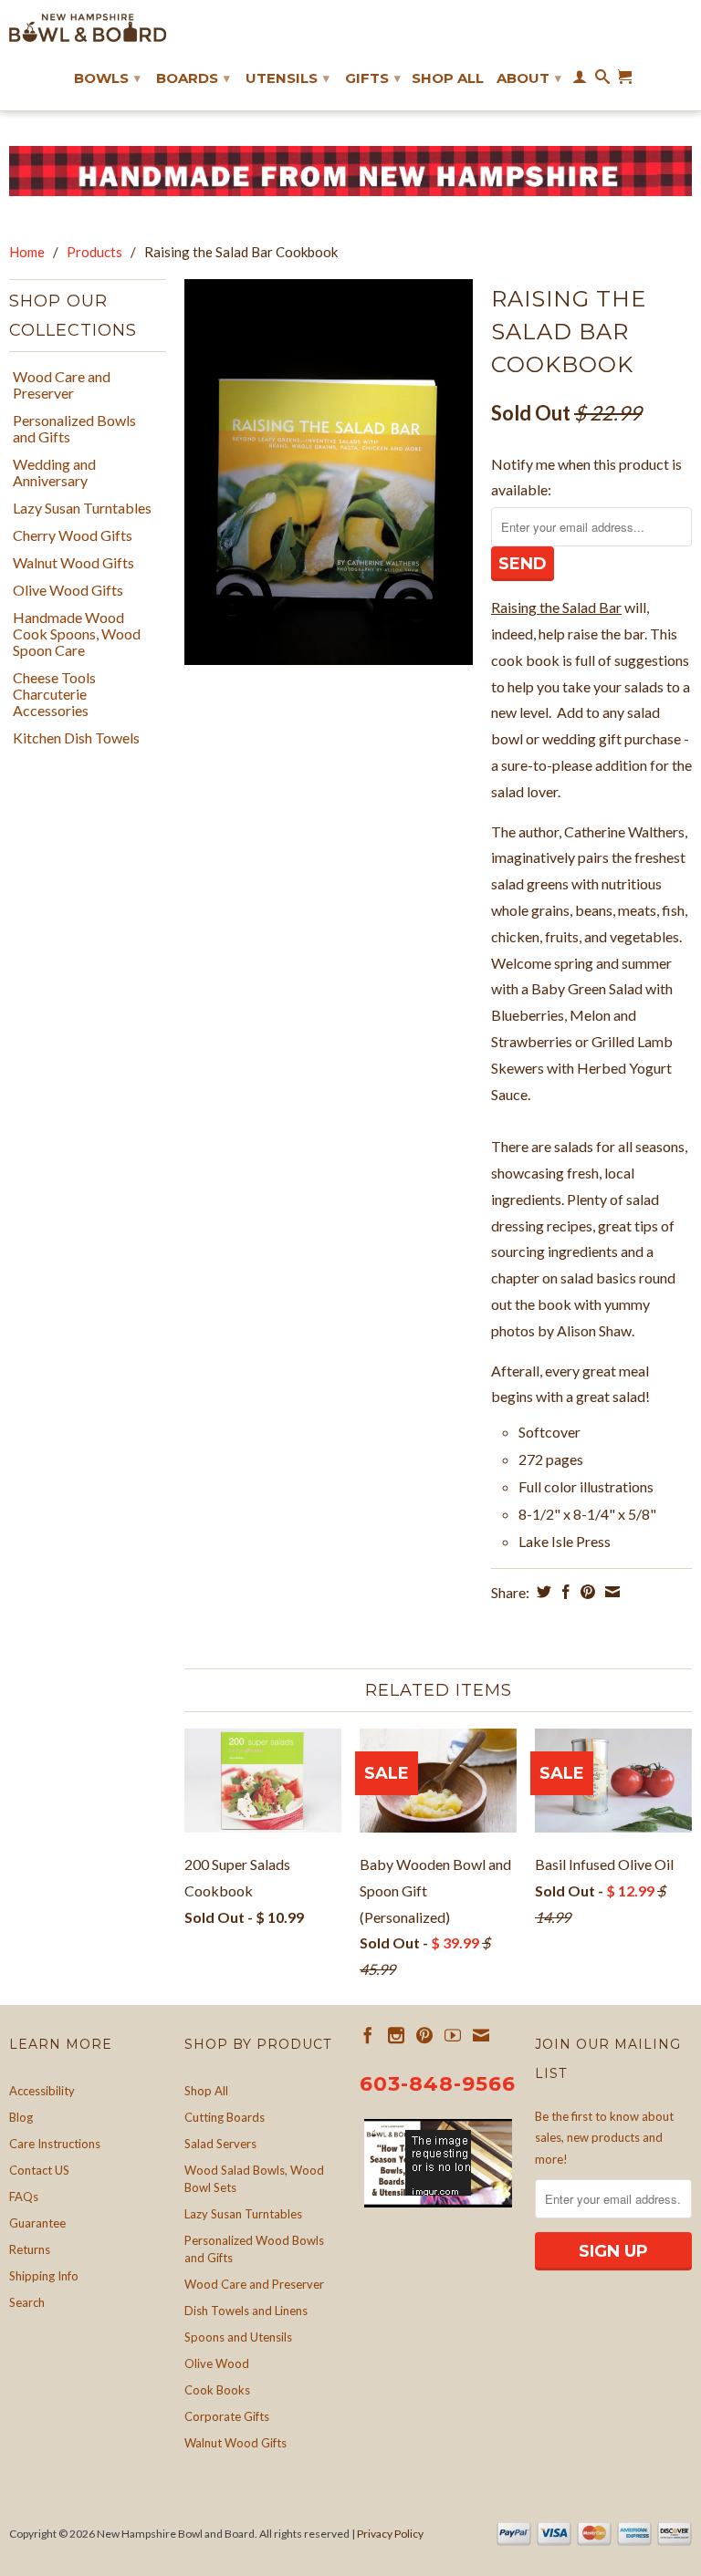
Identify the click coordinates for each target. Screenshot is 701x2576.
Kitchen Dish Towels (76, 738)
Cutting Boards (225, 2117)
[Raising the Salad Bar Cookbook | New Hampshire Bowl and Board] (329, 472)
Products (94, 252)
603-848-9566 (438, 2084)
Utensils (288, 78)
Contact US (39, 2170)
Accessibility (42, 2091)
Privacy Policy (390, 2534)
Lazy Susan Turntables (82, 508)
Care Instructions (55, 2144)
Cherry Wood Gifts (73, 535)
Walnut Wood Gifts (73, 563)
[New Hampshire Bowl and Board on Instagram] (396, 2035)
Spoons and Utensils (238, 2337)
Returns (30, 2249)
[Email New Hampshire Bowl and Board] (481, 2035)
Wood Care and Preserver (62, 385)
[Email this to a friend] (610, 1592)
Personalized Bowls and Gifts (74, 429)
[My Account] (580, 80)
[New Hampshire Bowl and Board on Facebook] (368, 2035)
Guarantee (37, 2223)
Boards (193, 78)
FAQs (24, 2197)
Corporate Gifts (227, 2416)
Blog (21, 2117)
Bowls (107, 78)
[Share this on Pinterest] (586, 1592)
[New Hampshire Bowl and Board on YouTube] (453, 2035)
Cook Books (217, 2390)
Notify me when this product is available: (586, 477)
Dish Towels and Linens (246, 2311)
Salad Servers (220, 2144)
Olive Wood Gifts (68, 590)
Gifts (373, 78)
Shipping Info (44, 2276)
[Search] (602, 80)
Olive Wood (217, 2363)
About (529, 78)
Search (27, 2302)
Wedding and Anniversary (54, 473)
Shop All (448, 78)
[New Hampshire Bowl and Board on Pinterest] (424, 2035)
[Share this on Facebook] (564, 1592)
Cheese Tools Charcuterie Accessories (54, 694)
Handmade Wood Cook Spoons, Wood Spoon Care (77, 634)
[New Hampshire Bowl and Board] (88, 28)
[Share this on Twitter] (542, 1592)
